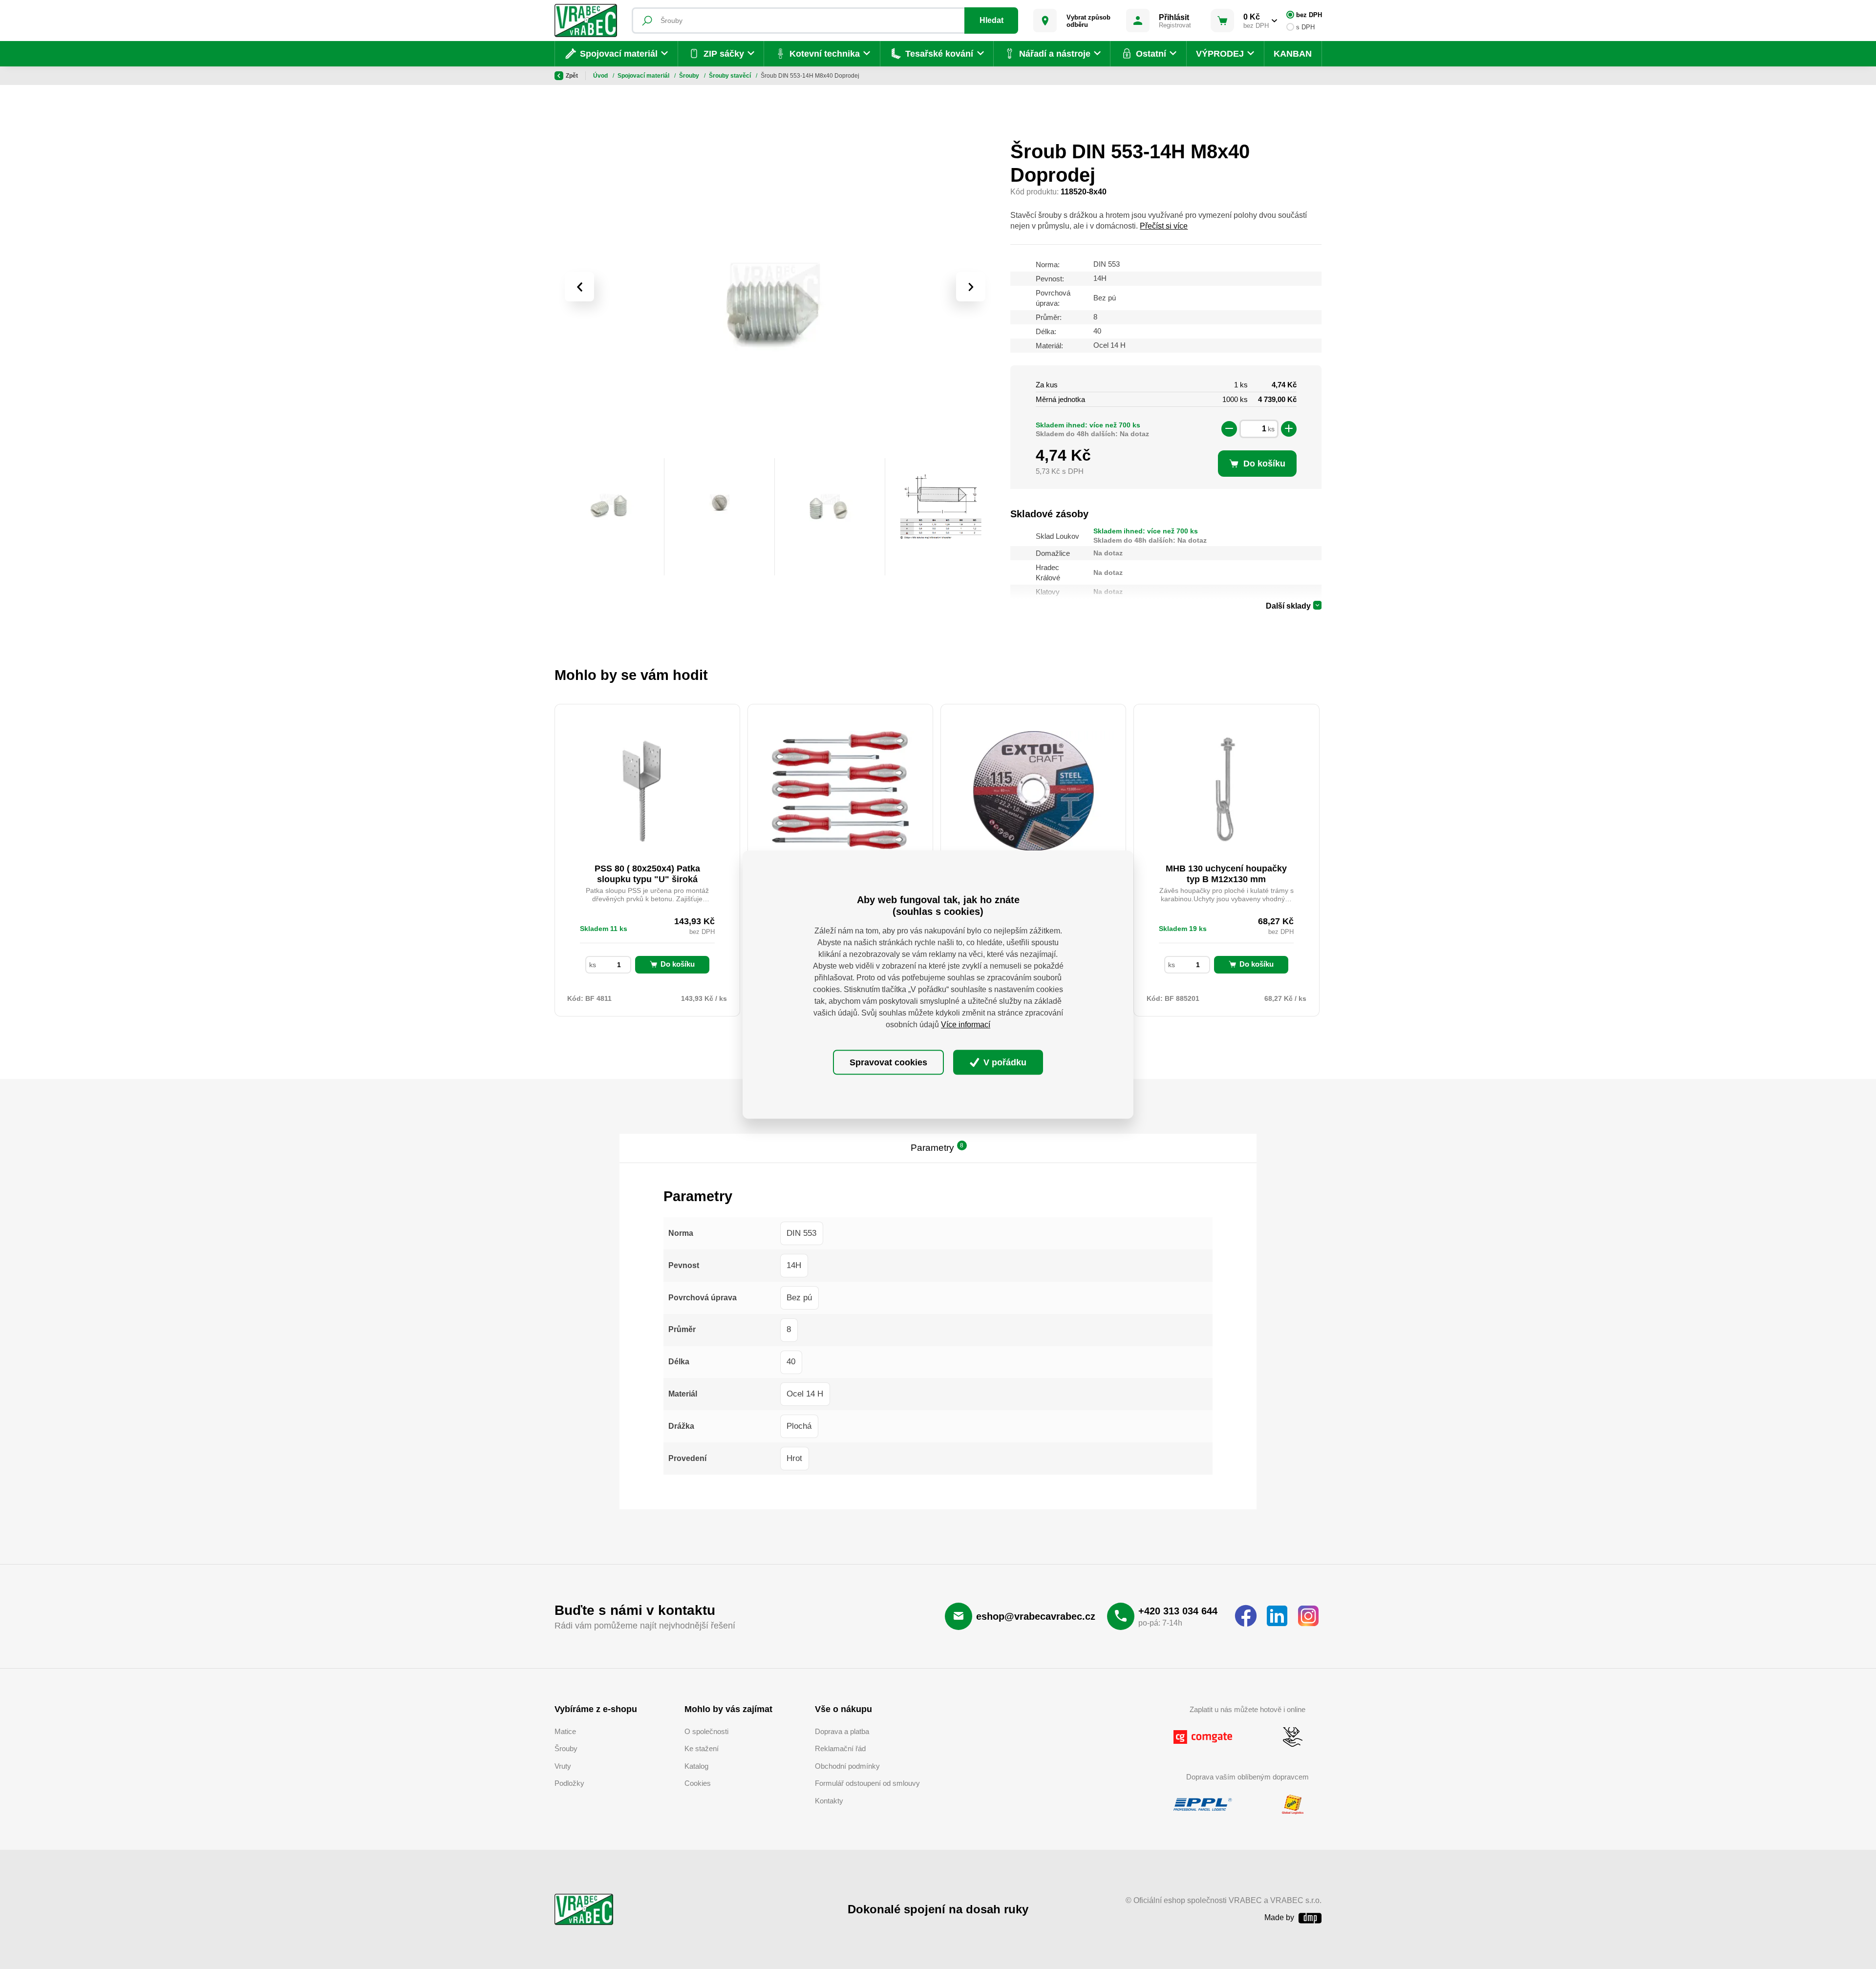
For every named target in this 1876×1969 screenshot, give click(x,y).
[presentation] (579, 287)
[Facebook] (1246, 1616)
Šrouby (690, 76)
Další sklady (1288, 606)
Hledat (991, 20)
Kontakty (829, 1801)
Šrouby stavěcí (731, 76)
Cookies (698, 1783)
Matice (565, 1731)
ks (1271, 429)
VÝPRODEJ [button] (1220, 54)
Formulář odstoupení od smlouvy (867, 1783)
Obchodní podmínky (847, 1766)
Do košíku (678, 964)
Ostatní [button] (1151, 54)
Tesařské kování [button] (939, 54)
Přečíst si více (1164, 226)
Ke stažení (702, 1748)
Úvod (601, 76)
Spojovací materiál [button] (619, 54)
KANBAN (1293, 54)
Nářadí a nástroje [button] (1055, 54)
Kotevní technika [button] (825, 54)
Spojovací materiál (644, 76)
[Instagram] (1308, 1616)
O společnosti (706, 1731)
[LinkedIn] (1277, 1616)
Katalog (696, 1766)
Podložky (569, 1783)
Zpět (572, 76)
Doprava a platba (842, 1731)
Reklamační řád (840, 1748)
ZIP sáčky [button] (724, 54)
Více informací (966, 1025)
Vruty (563, 1766)
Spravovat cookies (888, 1062)
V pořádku (1004, 1062)
